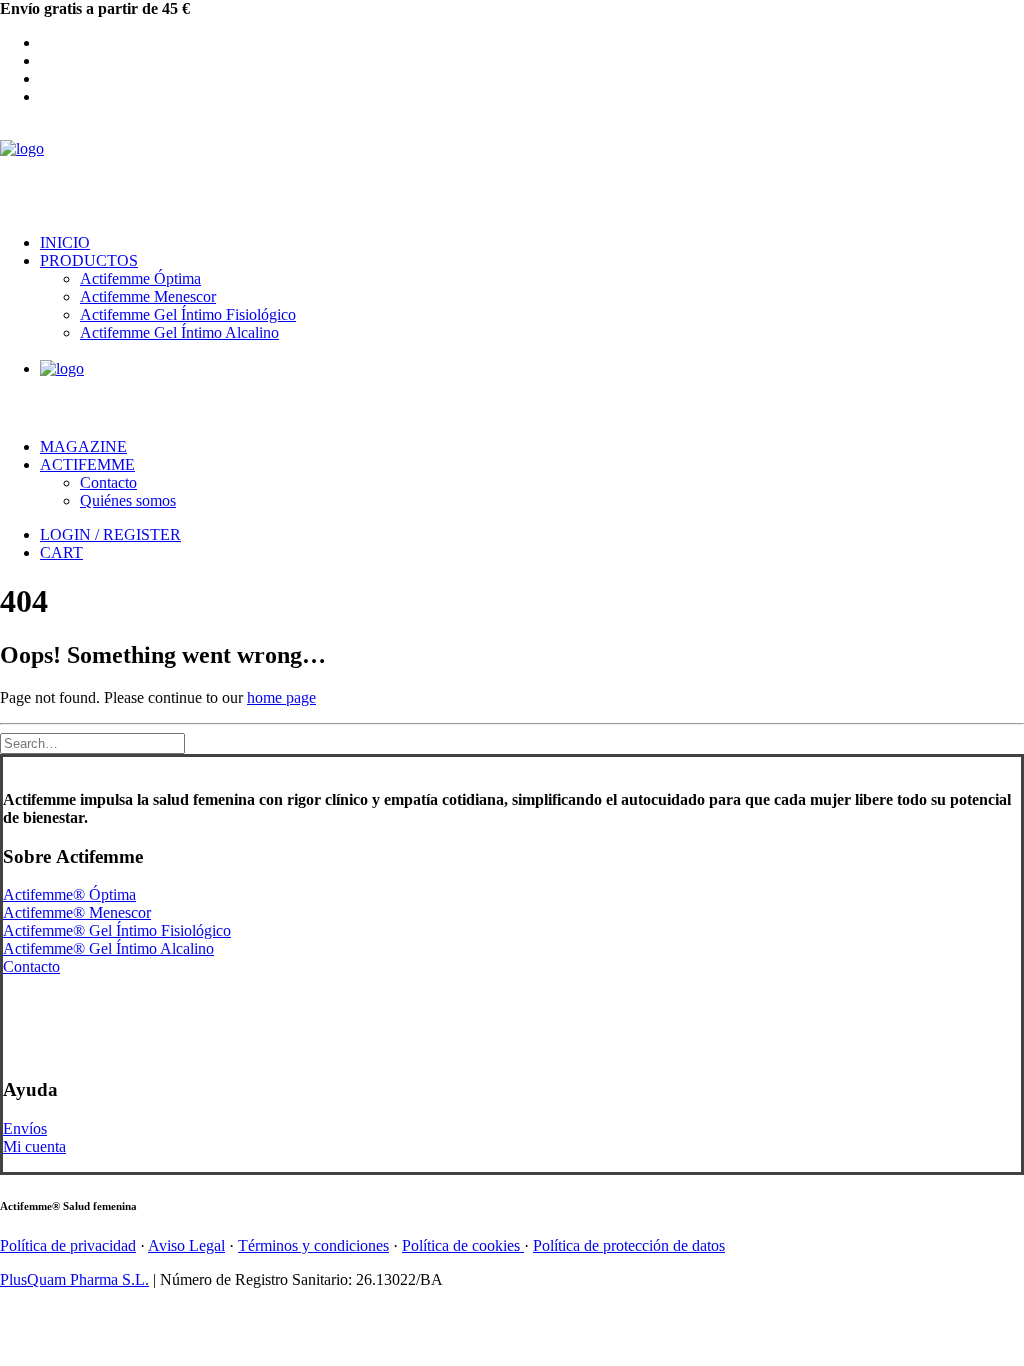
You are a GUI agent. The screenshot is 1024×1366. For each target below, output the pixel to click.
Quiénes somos (128, 500)
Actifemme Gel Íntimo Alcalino (179, 332)
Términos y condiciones (313, 1245)
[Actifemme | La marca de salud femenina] (512, 170)
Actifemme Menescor (148, 296)
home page (281, 697)
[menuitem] (532, 43)
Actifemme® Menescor (77, 912)
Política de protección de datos (629, 1245)
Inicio (65, 242)
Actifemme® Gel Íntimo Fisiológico (117, 930)
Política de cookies (463, 1245)
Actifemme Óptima (140, 278)
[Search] (92, 742)
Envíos (25, 1128)
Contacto (108, 482)
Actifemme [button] (87, 464)
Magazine (83, 446)
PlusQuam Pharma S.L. (74, 1279)
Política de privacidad (68, 1245)
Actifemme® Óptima (69, 894)
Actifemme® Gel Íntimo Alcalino (108, 948)
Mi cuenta (34, 1146)
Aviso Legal (186, 1245)
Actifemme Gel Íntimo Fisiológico (188, 314)
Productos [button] (89, 260)
